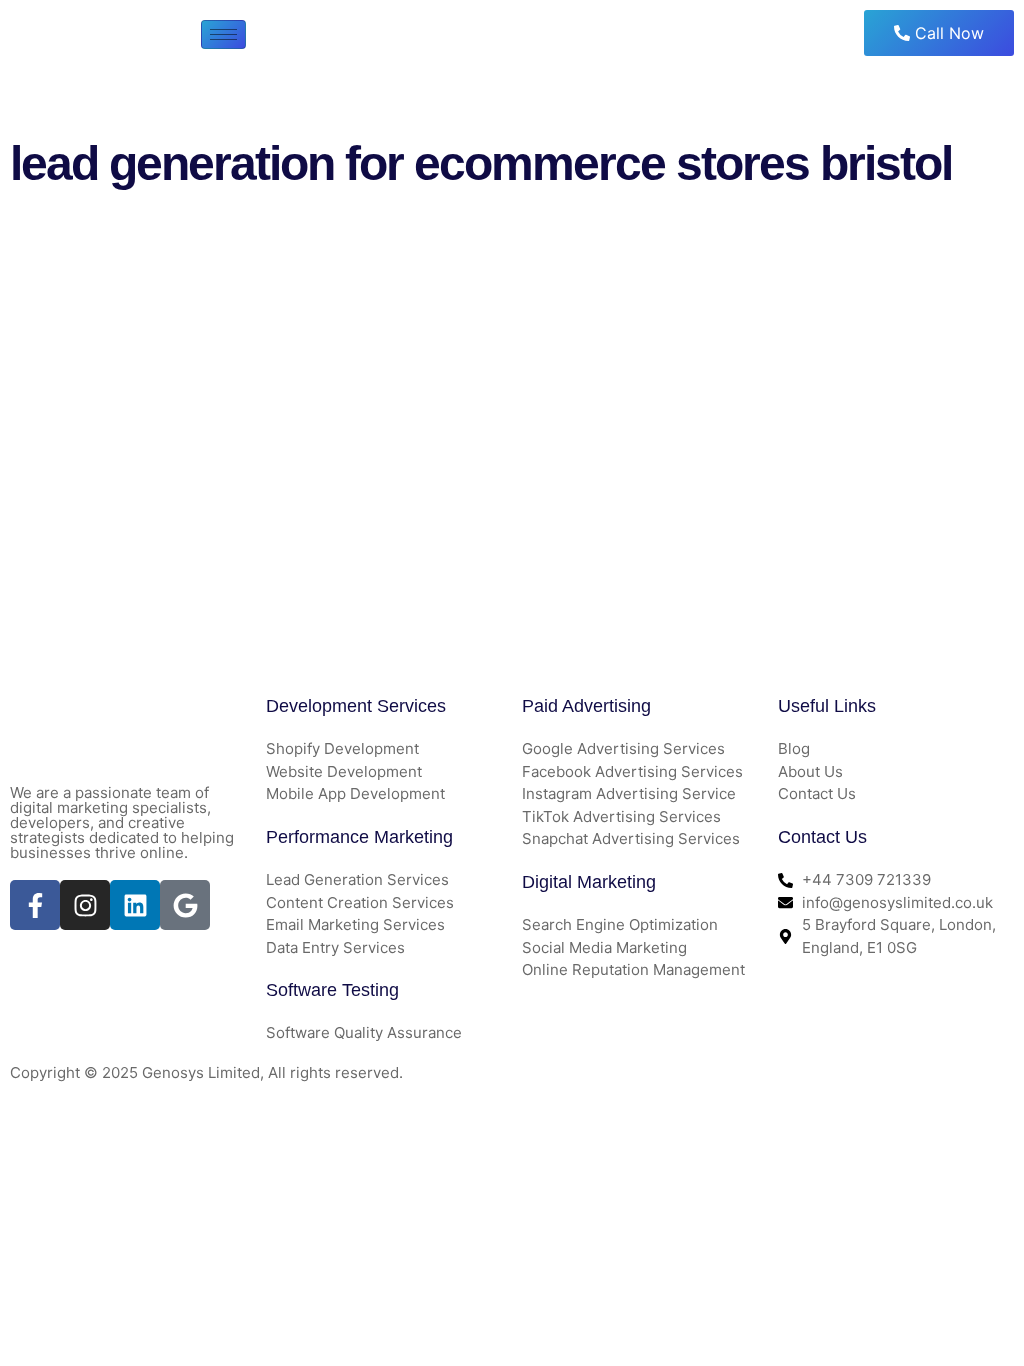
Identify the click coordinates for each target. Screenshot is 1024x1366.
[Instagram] (85, 905)
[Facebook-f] (35, 905)
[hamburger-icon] (223, 34)
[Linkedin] (135, 905)
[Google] (185, 905)
